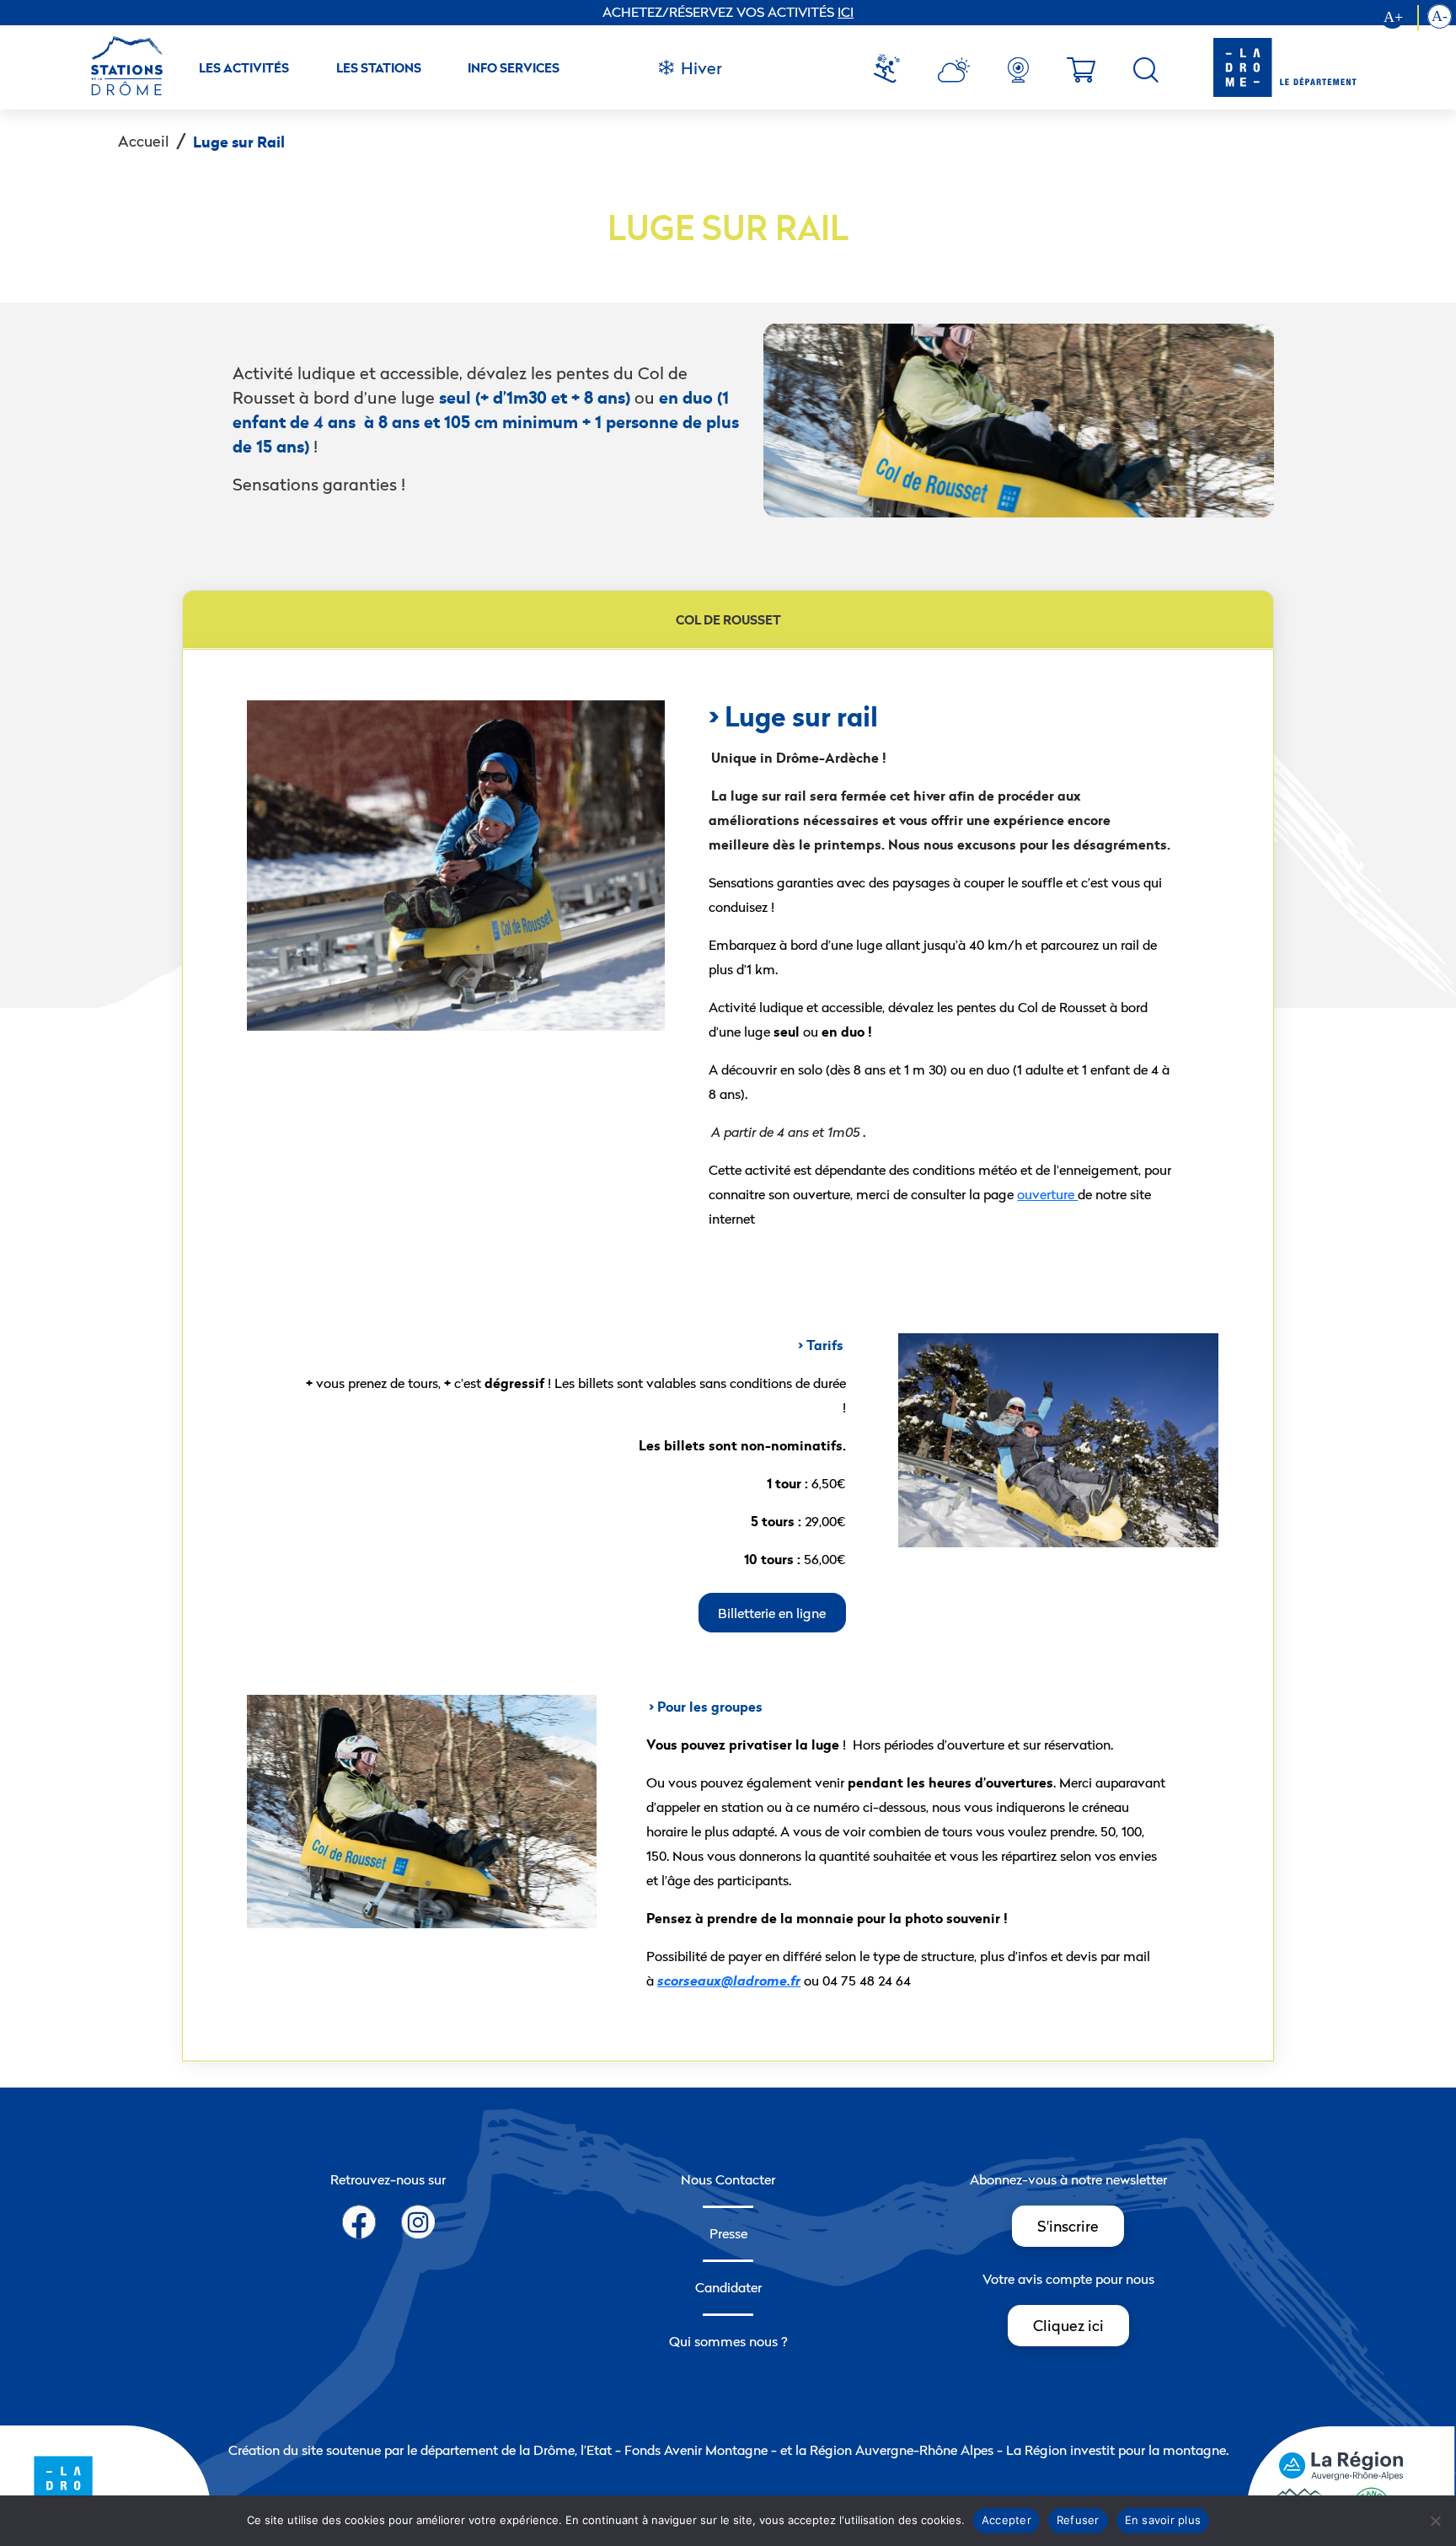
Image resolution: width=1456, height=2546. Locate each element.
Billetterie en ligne (772, 1612)
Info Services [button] (514, 68)
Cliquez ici (1068, 2326)
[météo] (893, 70)
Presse (728, 2233)
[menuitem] (893, 70)
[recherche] (1146, 70)
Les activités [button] (244, 68)
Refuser (1078, 2520)
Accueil (144, 141)
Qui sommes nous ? (728, 2341)
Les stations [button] (379, 68)
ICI (846, 12)
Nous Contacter (728, 2179)
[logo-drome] (1268, 67)
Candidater (728, 2287)
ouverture (1047, 1194)
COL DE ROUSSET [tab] (728, 620)
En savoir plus (1163, 2520)
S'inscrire (1068, 2226)
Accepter (1006, 2520)
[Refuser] (1435, 2521)
